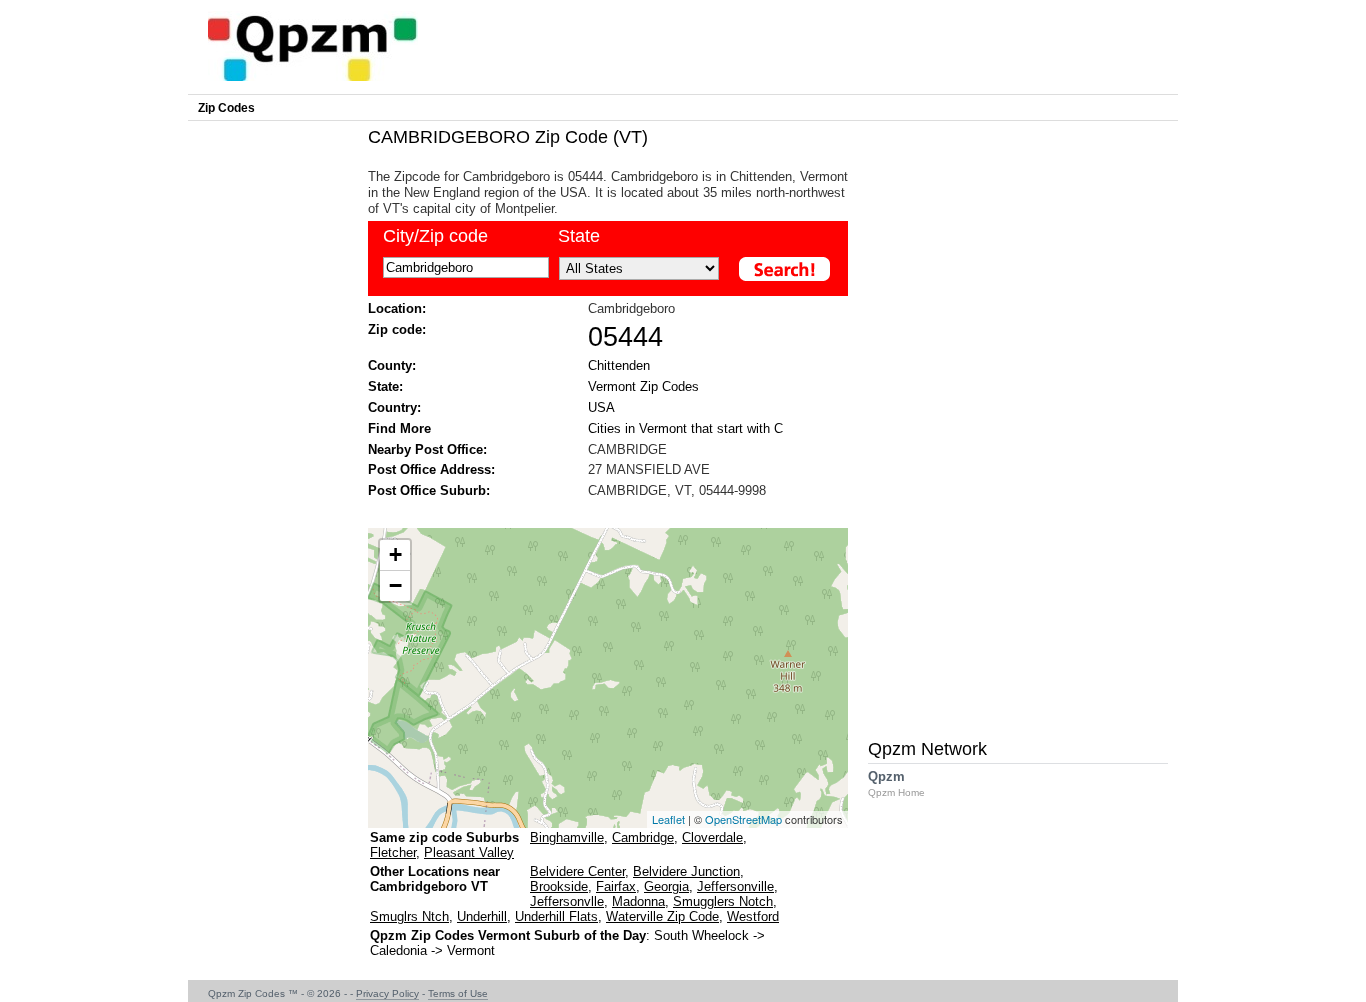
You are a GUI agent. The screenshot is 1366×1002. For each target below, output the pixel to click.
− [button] (395, 585)
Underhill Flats (556, 916)
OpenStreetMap (743, 819)
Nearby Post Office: (427, 449)
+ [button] (395, 554)
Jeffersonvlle (567, 901)
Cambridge (643, 837)
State (579, 236)
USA (601, 407)
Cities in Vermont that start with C (685, 428)
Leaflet (668, 819)
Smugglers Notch (723, 901)
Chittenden (619, 365)
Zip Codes (226, 108)
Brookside (559, 886)
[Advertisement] (598, 511)
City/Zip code (435, 236)
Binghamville (567, 837)
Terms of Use (458, 993)
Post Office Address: (431, 469)
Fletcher (393, 852)
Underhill (482, 916)
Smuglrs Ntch (409, 916)
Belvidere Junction (686, 871)
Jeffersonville (735, 886)
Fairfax (616, 886)
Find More (399, 428)
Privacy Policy (387, 993)
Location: (397, 308)
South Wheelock (701, 935)
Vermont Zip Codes (643, 386)
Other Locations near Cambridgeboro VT (435, 879)
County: (392, 365)
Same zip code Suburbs (444, 837)
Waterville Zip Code (662, 916)
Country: (394, 407)
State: (385, 386)
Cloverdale (712, 837)
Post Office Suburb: (429, 490)
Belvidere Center (577, 871)
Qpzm (896, 783)
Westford (753, 916)
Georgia (666, 886)
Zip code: (397, 329)
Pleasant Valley (469, 852)
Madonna (638, 901)
